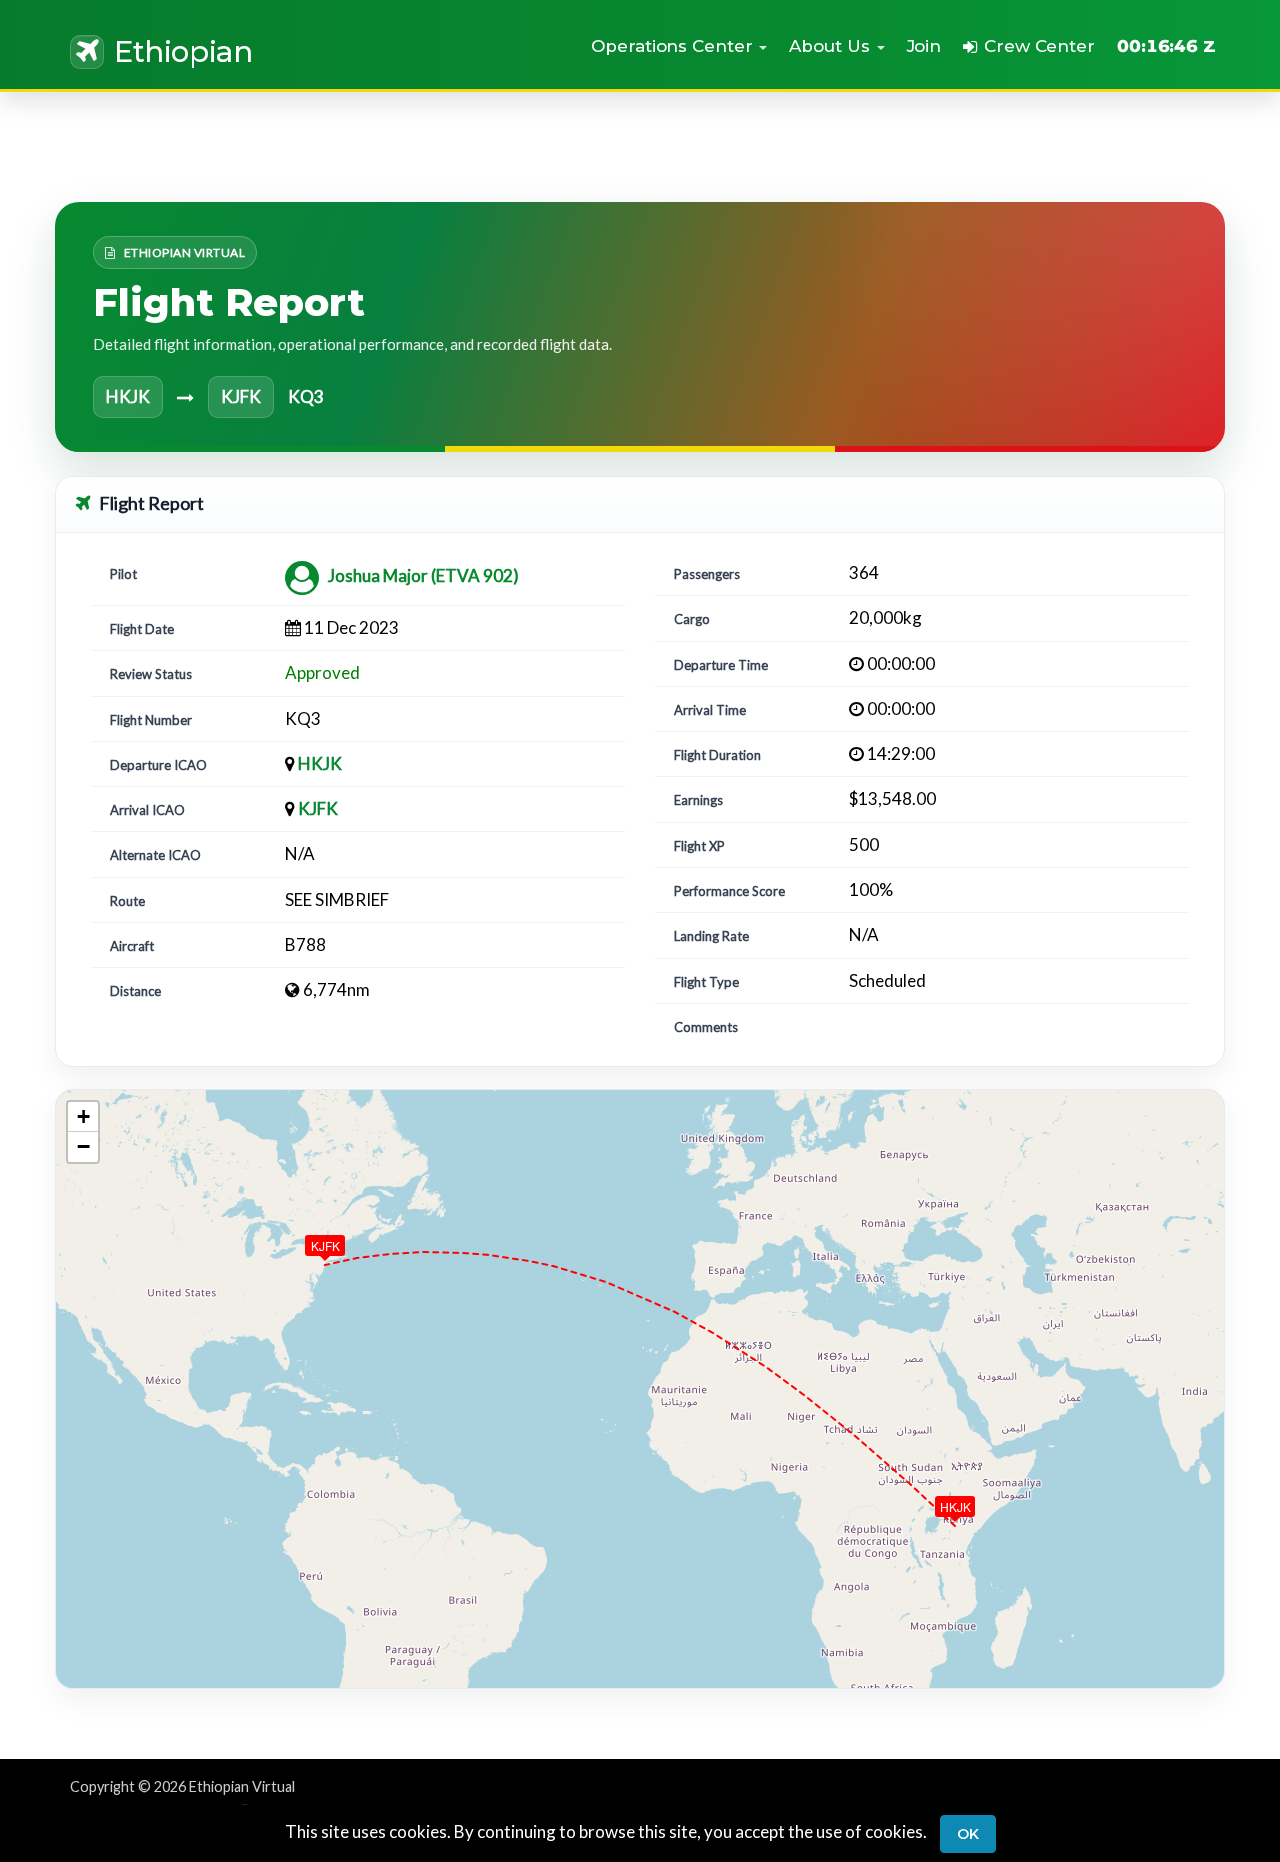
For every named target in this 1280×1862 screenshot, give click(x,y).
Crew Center (1039, 46)
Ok (968, 1834)
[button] (679, 46)
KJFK (318, 808)
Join (924, 46)
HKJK (320, 763)
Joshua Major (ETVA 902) (423, 575)
